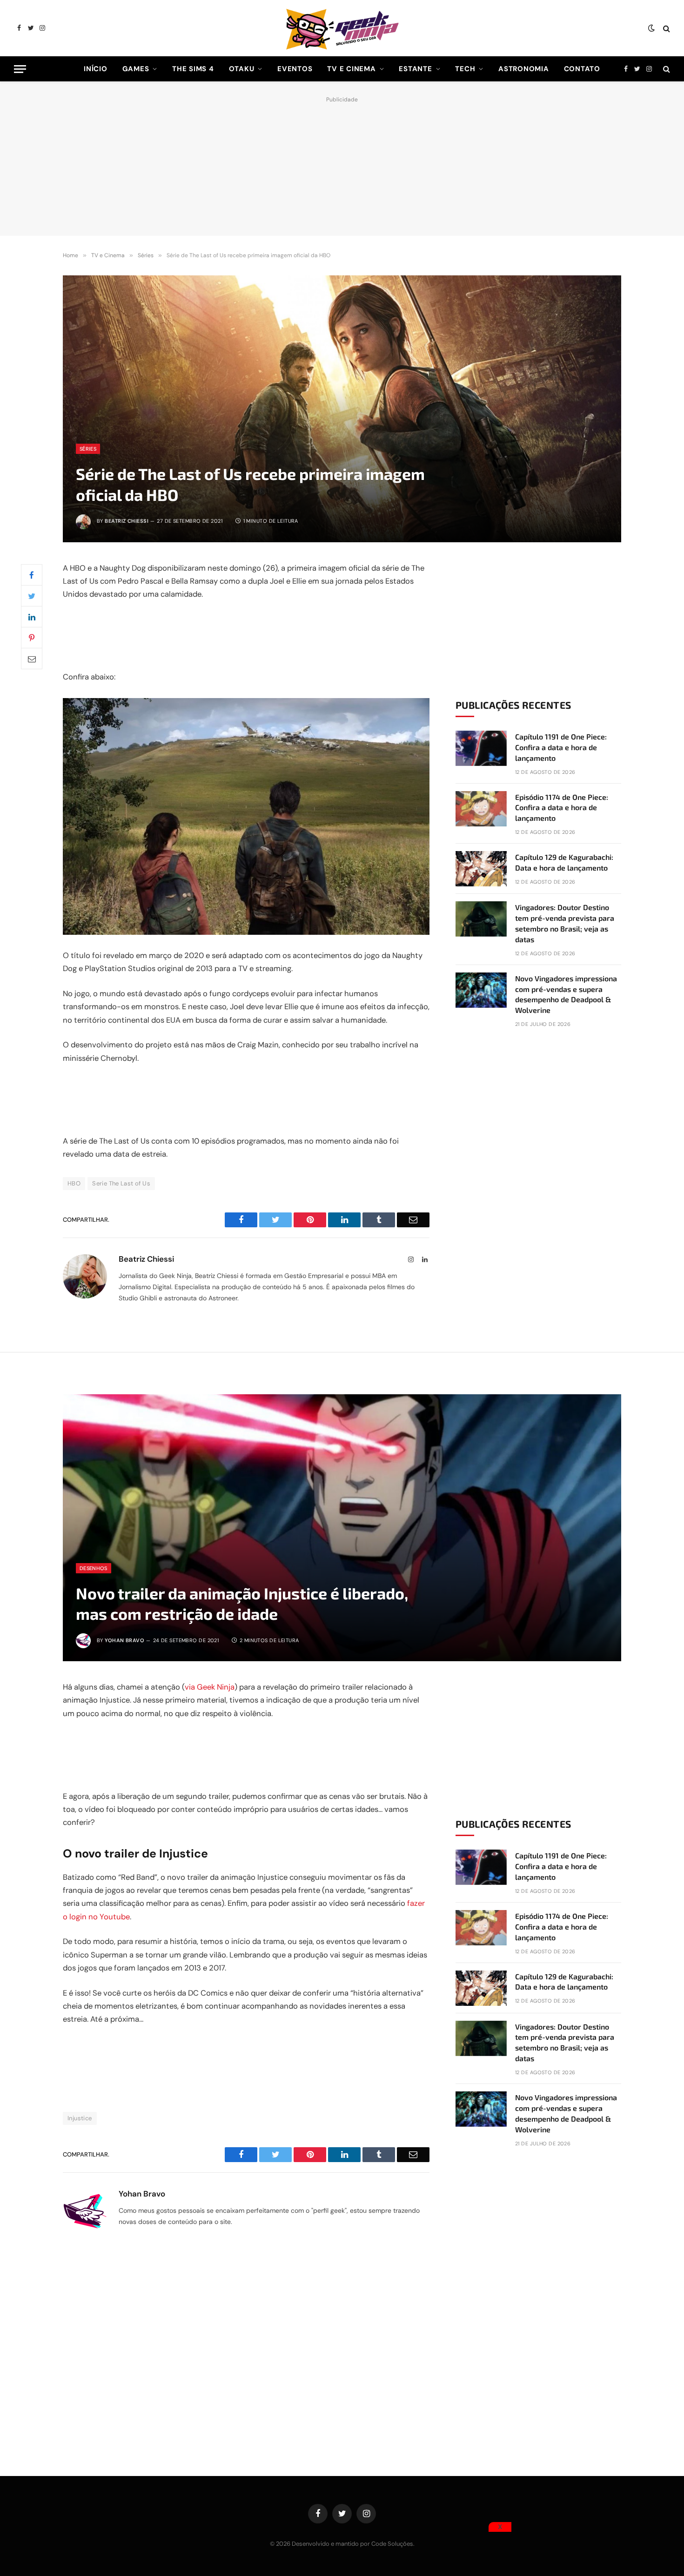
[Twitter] (32, 596)
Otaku (242, 69)
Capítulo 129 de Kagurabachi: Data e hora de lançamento (564, 862)
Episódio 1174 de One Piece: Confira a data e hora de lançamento (562, 808)
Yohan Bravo (124, 1640)
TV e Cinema (351, 69)
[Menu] (20, 69)
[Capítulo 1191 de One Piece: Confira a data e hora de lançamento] (481, 748)
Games (136, 69)
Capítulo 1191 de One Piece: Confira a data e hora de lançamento (561, 747)
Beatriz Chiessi (127, 521)
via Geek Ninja (210, 1687)
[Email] (32, 659)
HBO (74, 1183)
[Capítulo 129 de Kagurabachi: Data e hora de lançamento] (481, 869)
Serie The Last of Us (121, 1183)
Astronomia (524, 69)
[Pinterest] (32, 638)
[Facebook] (32, 575)
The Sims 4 (193, 69)
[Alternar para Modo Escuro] (651, 28)
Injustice (80, 2118)
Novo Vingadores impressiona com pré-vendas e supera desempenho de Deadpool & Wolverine (566, 994)
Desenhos (94, 1568)
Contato (582, 69)
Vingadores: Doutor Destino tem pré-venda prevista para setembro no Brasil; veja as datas (565, 923)
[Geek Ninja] (342, 28)
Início (96, 69)
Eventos (295, 69)
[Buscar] (666, 28)
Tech (465, 69)
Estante (415, 69)
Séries (88, 449)
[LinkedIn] (32, 617)
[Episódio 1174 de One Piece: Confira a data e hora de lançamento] (481, 809)
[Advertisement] (342, 164)
